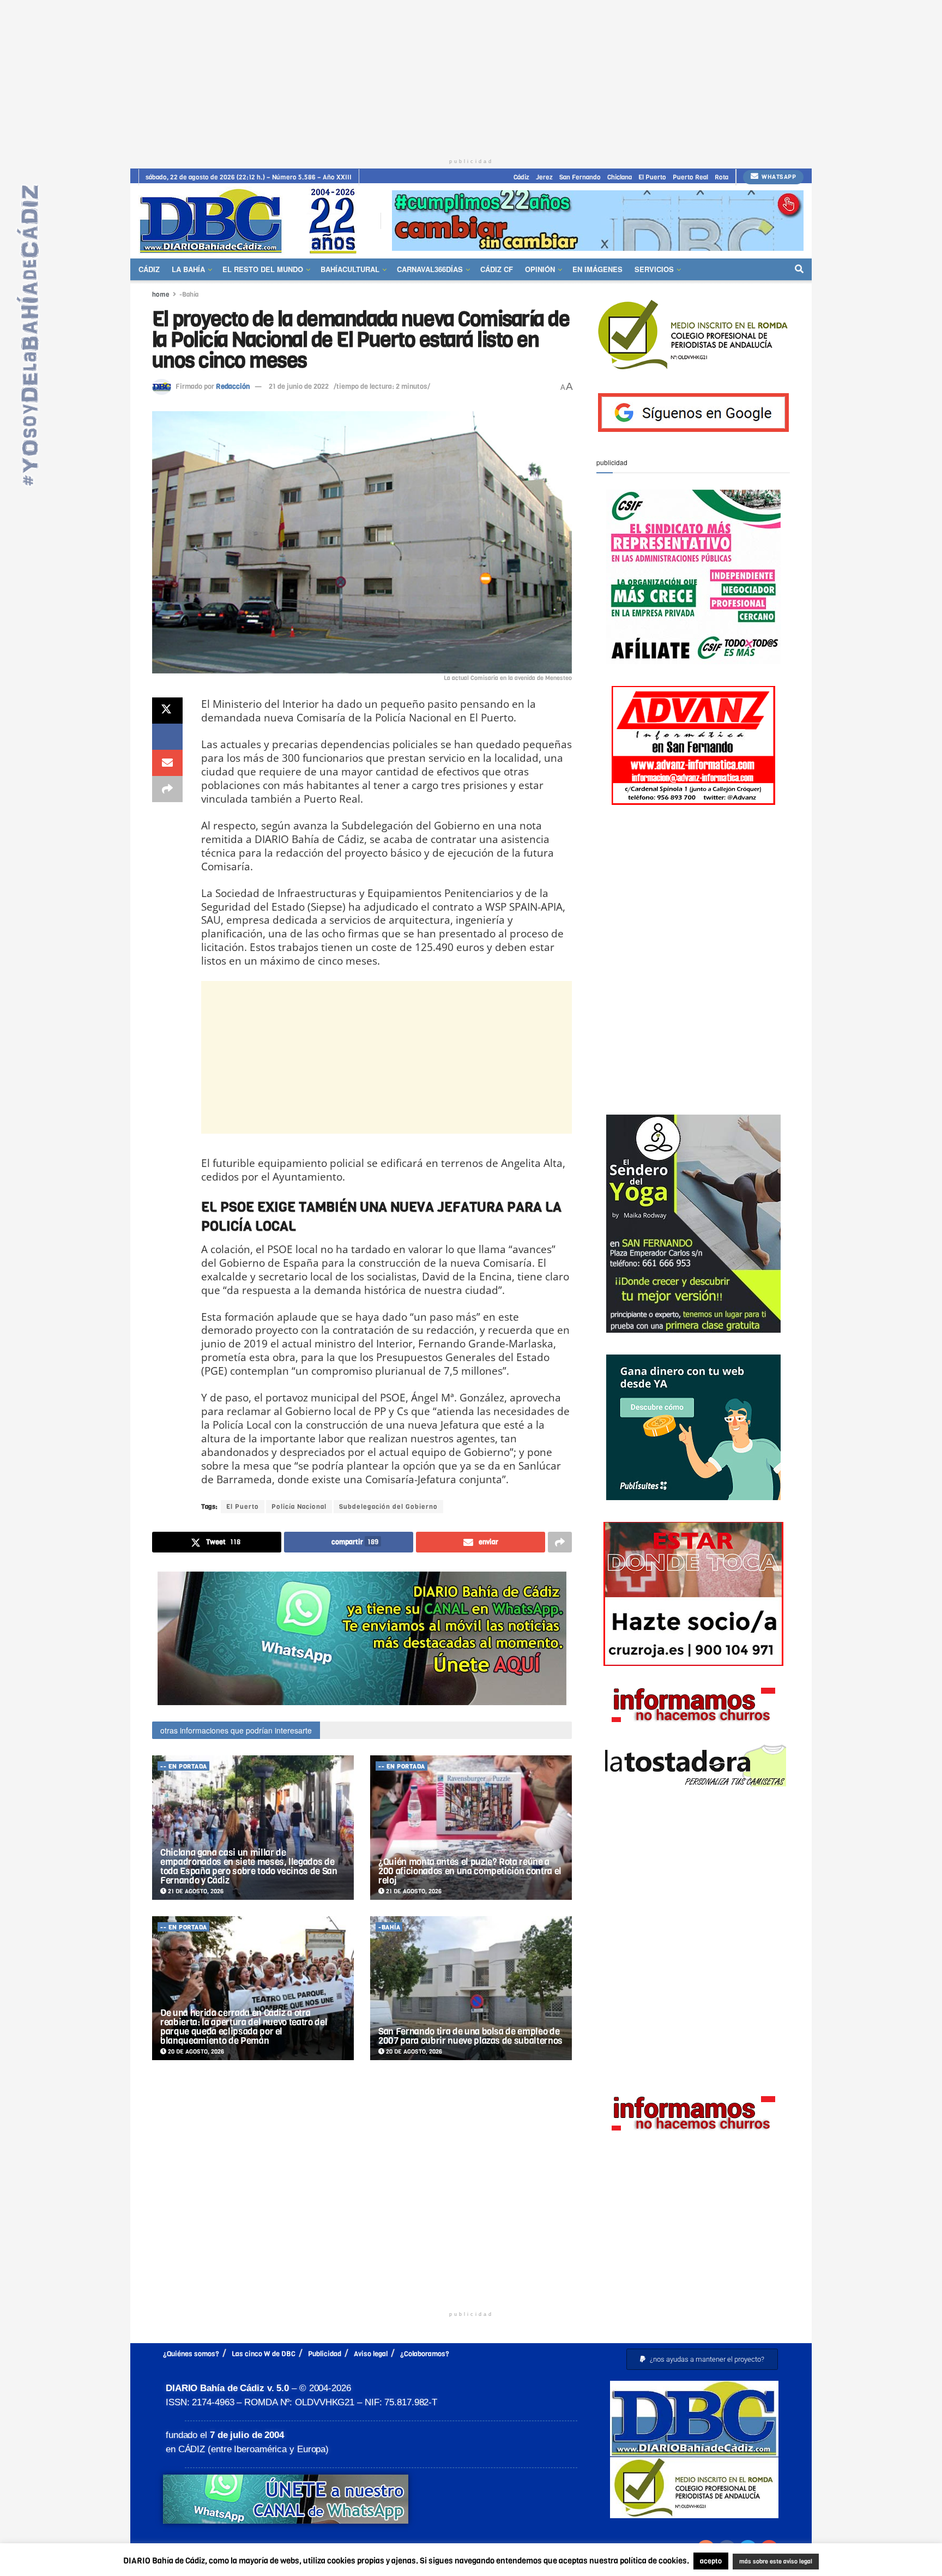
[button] (702, 2359)
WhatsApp (778, 177)
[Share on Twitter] (167, 711)
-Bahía (189, 294)
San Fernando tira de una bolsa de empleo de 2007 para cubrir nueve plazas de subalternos (470, 2036)
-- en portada (184, 1767)
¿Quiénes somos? (191, 2354)
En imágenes (597, 269)
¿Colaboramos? (425, 2354)
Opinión (540, 269)
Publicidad (325, 2354)
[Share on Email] (167, 763)
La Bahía (188, 269)
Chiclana (620, 177)
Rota (721, 177)
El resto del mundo (263, 269)
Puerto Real (690, 177)
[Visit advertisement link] (598, 221)
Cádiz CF (497, 269)
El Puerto (652, 177)
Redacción (233, 386)
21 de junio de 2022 (299, 386)
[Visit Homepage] (252, 221)
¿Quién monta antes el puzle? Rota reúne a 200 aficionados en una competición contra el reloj (470, 1871)
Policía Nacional (299, 1507)
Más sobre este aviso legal (769, 2562)
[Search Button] (799, 269)
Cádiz (521, 177)
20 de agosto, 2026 (195, 2052)
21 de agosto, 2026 (195, 1891)
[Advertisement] (471, 76)
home (161, 294)
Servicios (654, 269)
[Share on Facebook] (167, 737)
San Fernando (580, 177)
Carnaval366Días (430, 269)
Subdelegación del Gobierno (388, 1507)
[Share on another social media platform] (167, 789)
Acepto (861, 2562)
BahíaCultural (350, 269)
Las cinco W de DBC (264, 2354)
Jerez (544, 177)
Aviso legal (371, 2354)
